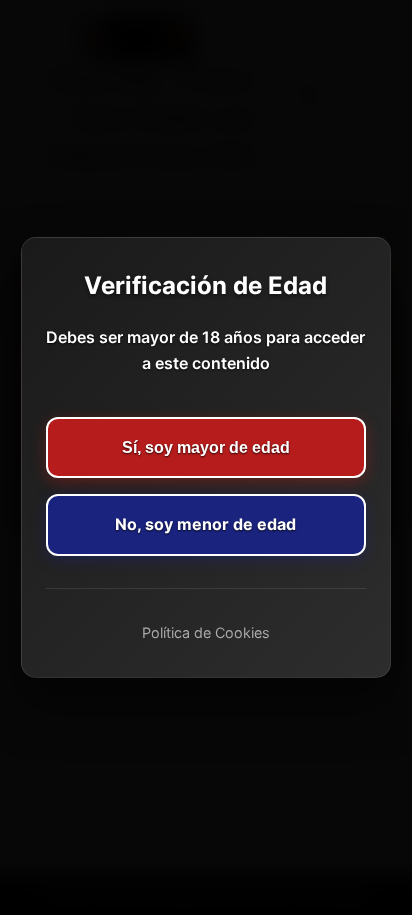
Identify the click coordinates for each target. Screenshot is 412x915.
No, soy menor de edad (205, 524)
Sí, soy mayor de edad (206, 447)
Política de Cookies (206, 632)
